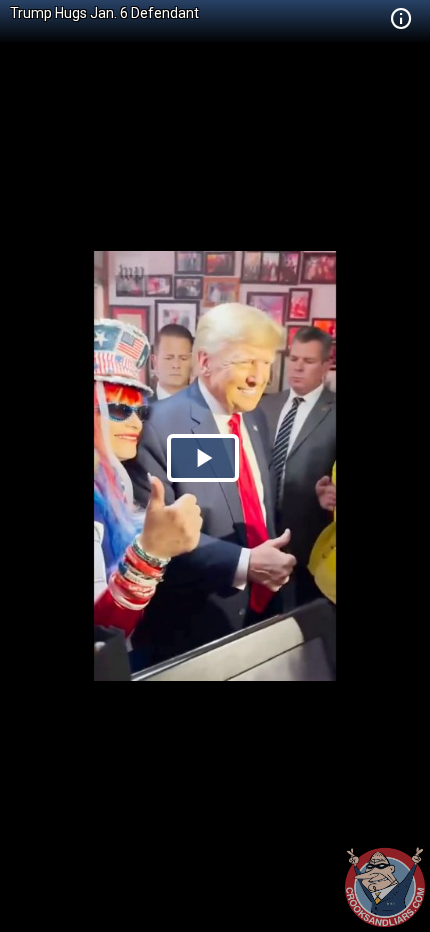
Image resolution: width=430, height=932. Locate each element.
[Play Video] (203, 458)
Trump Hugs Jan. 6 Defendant (104, 13)
